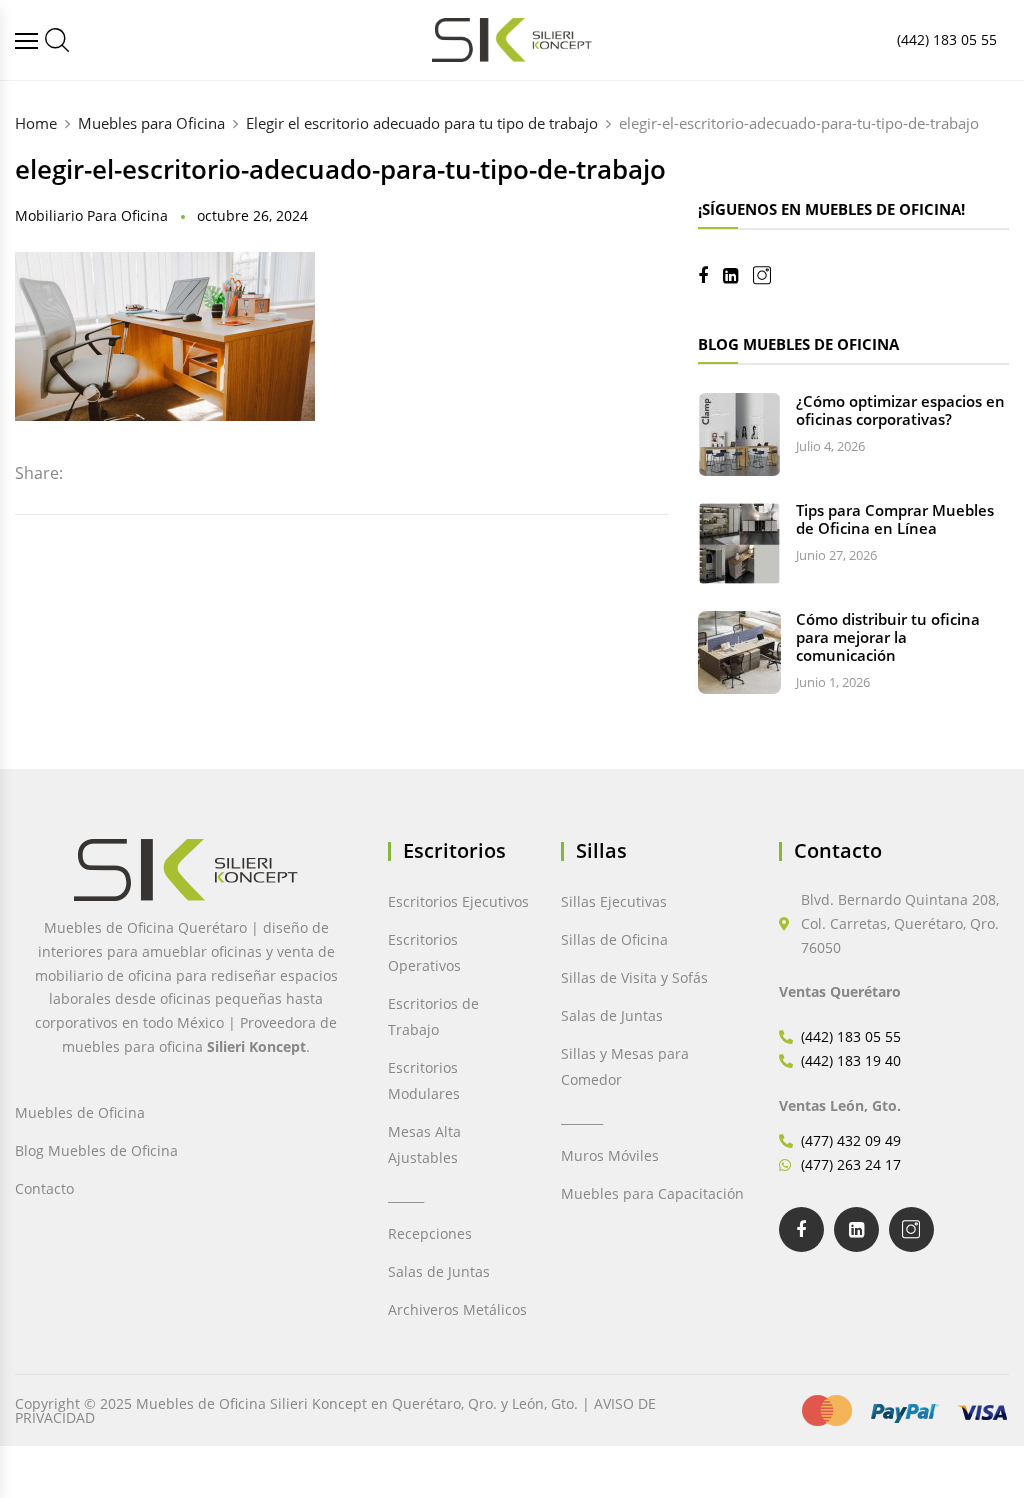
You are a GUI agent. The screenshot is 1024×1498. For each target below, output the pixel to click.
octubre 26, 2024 (252, 215)
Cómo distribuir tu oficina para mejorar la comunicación (888, 637)
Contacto (44, 1188)
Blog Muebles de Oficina (96, 1150)
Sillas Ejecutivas (614, 901)
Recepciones (430, 1233)
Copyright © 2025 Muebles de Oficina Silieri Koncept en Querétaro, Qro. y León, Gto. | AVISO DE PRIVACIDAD (335, 1410)
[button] (58, 1440)
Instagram (769, 275)
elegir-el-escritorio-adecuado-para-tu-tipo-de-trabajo (340, 169)
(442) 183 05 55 (947, 39)
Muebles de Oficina (80, 1112)
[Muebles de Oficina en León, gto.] (57, 40)
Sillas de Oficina (614, 939)
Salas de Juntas (439, 1271)
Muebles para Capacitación (652, 1193)
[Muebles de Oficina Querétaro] (29, 40)
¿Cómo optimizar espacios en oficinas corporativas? (900, 410)
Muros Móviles (610, 1155)
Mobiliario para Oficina (91, 215)
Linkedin (738, 276)
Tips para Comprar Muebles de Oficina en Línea (895, 519)
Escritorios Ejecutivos (458, 901)
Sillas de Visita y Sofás (634, 977)
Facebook (710, 276)
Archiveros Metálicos (457, 1309)
